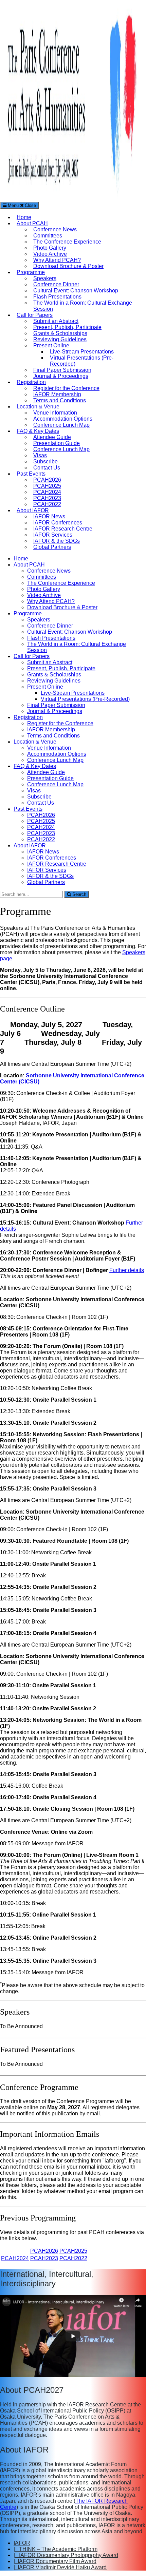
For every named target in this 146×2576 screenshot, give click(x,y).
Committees (48, 236)
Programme (31, 272)
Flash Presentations (57, 297)
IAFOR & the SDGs (57, 541)
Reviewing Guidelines (60, 339)
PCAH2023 (47, 498)
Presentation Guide (57, 443)
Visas (40, 455)
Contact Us (47, 468)
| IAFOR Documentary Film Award (55, 2561)
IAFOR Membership (57, 394)
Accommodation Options (63, 419)
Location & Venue (38, 407)
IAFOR (22, 2543)
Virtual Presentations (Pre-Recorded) (85, 699)
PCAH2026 (47, 480)
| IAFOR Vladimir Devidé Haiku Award (60, 2567)
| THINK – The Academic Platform (56, 2549)
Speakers (45, 278)
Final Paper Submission (62, 370)
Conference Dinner (56, 284)
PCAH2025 (47, 486)
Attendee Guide (52, 437)
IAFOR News (49, 516)
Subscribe (45, 462)
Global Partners (52, 547)
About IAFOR (33, 510)
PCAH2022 (47, 504)
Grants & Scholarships (60, 333)
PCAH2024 (47, 492)
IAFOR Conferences (58, 523)
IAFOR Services (53, 535)
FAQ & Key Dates (38, 431)
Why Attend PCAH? (57, 260)
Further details (127, 1270)
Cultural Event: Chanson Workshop (76, 291)
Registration (31, 382)
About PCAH (32, 223)
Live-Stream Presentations (82, 352)
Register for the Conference (66, 388)
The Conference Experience (67, 242)
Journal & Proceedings (61, 376)
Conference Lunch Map (61, 425)
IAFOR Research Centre (63, 529)
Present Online (51, 345)
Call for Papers (35, 315)
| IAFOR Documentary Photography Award (66, 2555)
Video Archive (50, 254)
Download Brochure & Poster (68, 266)
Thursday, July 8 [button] (53, 1042)
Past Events (31, 474)
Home (24, 217)
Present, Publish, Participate (67, 327)
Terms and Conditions (60, 400)
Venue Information (55, 413)
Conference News (55, 229)
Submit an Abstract (56, 321)
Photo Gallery (50, 248)
